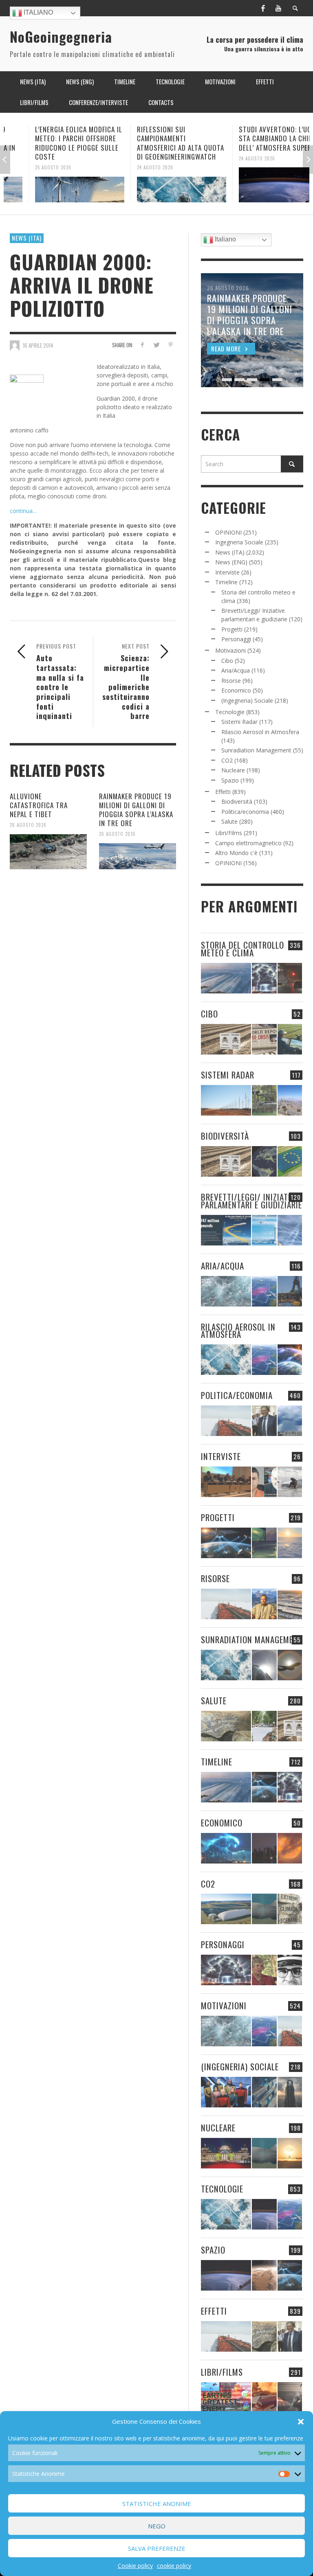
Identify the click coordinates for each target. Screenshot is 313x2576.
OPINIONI (228, 532)
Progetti (232, 629)
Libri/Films (229, 833)
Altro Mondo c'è (236, 853)
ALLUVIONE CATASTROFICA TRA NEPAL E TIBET (39, 805)
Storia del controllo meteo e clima (242, 949)
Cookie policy (135, 2566)
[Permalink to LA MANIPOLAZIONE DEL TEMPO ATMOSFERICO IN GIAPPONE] (290, 978)
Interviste (227, 572)
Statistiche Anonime (157, 2504)
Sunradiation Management (256, 750)
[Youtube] (278, 8)
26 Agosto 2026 (28, 825)
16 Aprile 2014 (38, 345)
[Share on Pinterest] (171, 345)
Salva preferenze (157, 2548)
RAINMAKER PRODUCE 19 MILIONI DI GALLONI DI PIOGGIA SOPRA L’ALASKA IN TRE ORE (136, 810)
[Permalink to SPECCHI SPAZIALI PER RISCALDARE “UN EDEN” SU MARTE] (264, 2275)
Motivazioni (230, 650)
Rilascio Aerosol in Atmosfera (260, 732)
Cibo (227, 661)
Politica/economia (245, 812)
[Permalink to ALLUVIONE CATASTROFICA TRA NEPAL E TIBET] (48, 852)
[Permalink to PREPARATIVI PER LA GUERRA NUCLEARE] (226, 2153)
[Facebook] (263, 8)
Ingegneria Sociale (239, 542)
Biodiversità (237, 801)
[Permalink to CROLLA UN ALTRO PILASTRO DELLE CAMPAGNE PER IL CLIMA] (290, 1909)
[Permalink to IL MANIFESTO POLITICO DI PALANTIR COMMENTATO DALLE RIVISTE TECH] (290, 2092)
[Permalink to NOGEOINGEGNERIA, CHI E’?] (226, 1482)
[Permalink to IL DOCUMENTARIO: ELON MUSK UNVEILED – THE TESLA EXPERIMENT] (290, 2397)
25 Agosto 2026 (28, 167)
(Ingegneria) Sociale (247, 700)
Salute (229, 821)
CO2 (227, 760)
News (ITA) (27, 238)
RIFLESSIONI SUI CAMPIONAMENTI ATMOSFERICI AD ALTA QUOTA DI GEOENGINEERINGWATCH (156, 143)
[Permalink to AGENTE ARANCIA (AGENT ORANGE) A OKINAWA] (226, 1726)
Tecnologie (230, 712)
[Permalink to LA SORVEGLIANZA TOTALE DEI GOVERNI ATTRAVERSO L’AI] (264, 2092)
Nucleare (233, 770)
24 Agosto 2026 (130, 167)
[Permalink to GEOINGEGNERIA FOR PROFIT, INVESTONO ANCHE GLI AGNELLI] (290, 1848)
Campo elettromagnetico (248, 843)
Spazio (230, 780)
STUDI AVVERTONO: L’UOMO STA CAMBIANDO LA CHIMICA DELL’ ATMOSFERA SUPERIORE (257, 138)
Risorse (231, 681)
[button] (301, 2422)
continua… (23, 511)
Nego (157, 2526)
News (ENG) (231, 562)
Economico (236, 690)
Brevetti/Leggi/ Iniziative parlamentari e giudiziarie (251, 1201)
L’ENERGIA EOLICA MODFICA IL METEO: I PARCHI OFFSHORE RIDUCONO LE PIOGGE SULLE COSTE (54, 143)
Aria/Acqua (236, 670)
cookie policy (174, 2566)
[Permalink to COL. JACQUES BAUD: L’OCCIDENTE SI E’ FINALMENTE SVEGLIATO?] (264, 1482)
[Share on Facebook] (142, 345)
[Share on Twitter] (156, 345)
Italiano (37, 12)
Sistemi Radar (239, 722)
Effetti (223, 792)
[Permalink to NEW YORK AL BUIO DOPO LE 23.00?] (264, 1848)
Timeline (226, 582)
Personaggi (236, 639)
